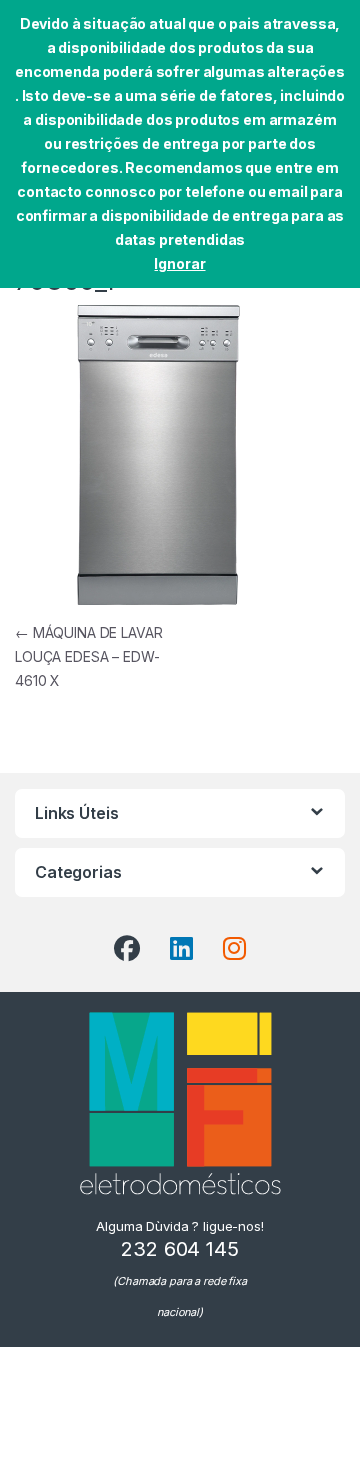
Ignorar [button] (179, 263)
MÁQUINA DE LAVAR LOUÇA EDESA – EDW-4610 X (89, 656)
